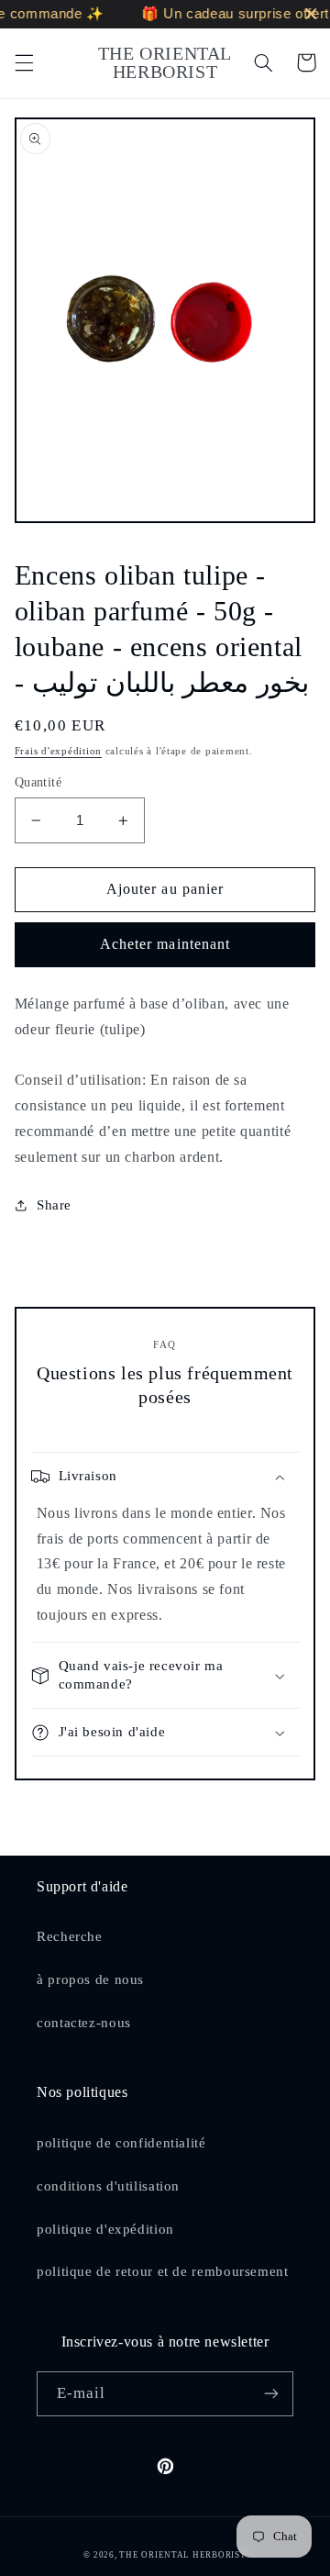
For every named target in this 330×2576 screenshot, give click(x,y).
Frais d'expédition (58, 751)
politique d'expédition (105, 2229)
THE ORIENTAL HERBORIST (182, 2555)
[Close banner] (311, 14)
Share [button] (54, 1205)
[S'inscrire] (271, 2394)
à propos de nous (90, 1979)
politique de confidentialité (121, 2143)
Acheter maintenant (165, 944)
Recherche (70, 1936)
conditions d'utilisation (108, 2186)
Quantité (38, 782)
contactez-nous (84, 2023)
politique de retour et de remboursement (163, 2271)
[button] (24, 62)
